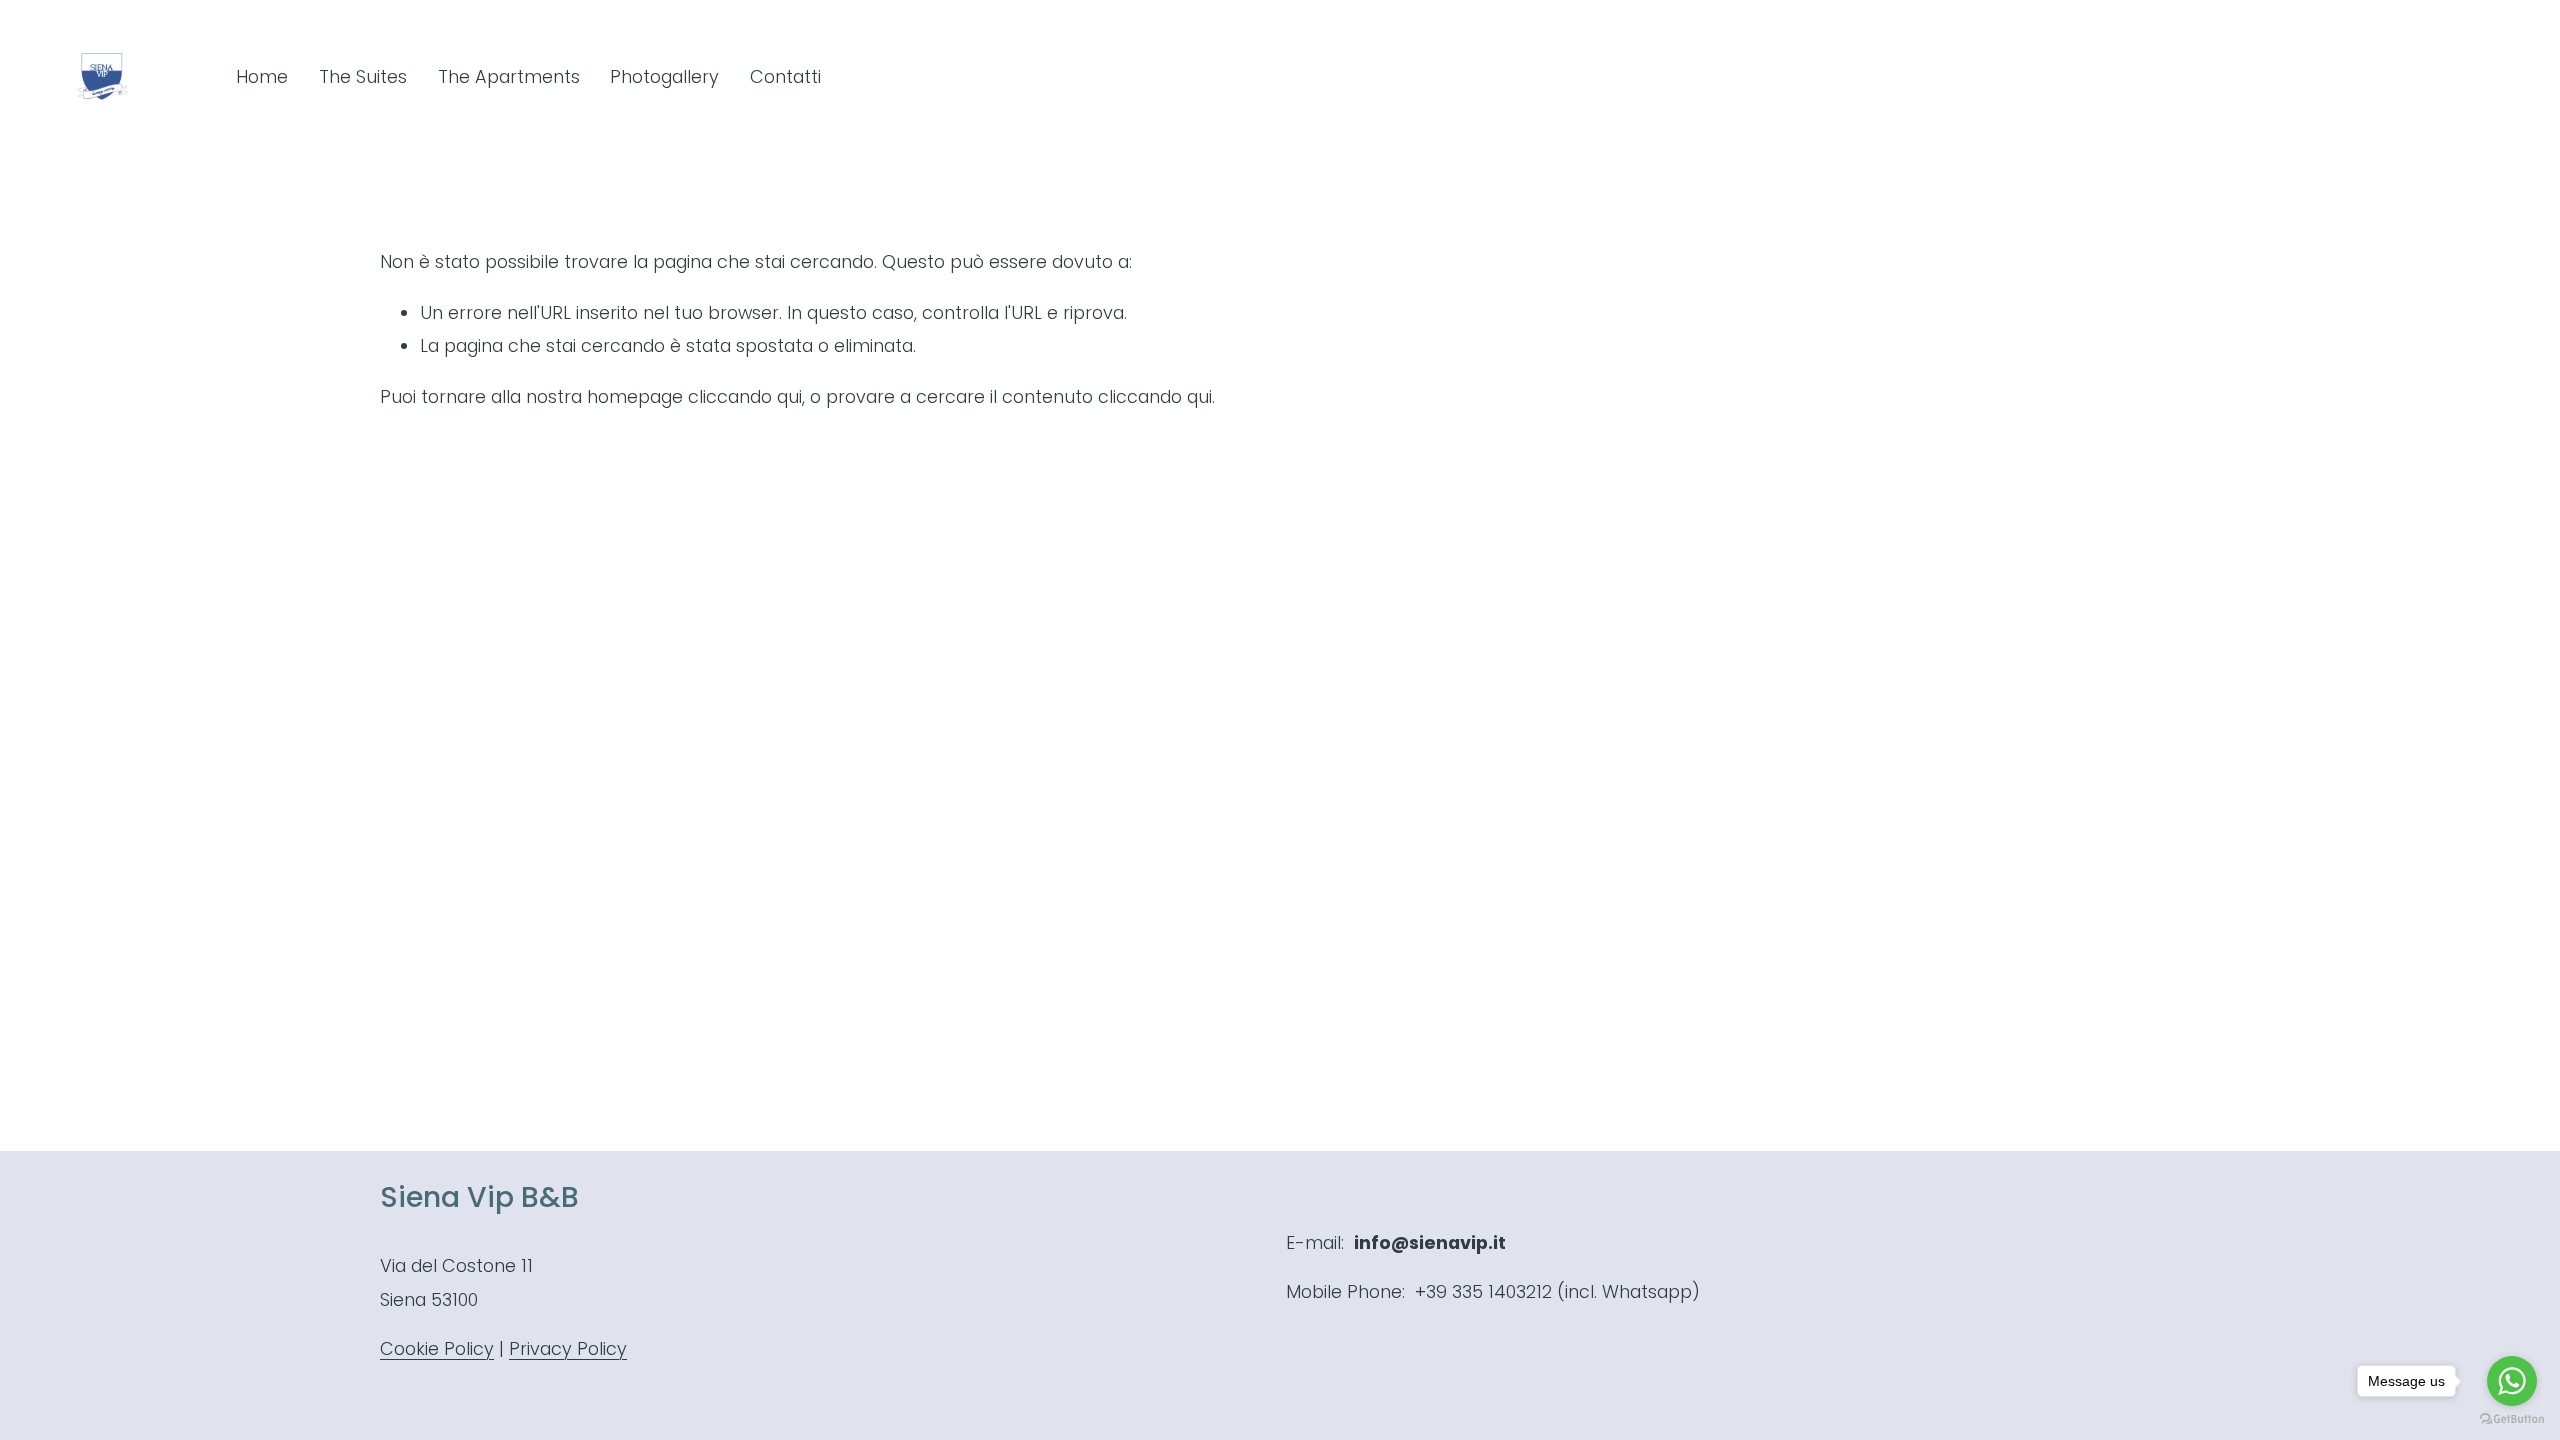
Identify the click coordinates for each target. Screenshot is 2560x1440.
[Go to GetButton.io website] (2512, 1419)
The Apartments (509, 76)
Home (262, 76)
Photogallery (664, 76)
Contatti (785, 76)
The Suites (363, 76)
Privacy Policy (568, 1348)
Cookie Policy (437, 1348)
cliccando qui (745, 396)
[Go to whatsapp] (2512, 1381)
